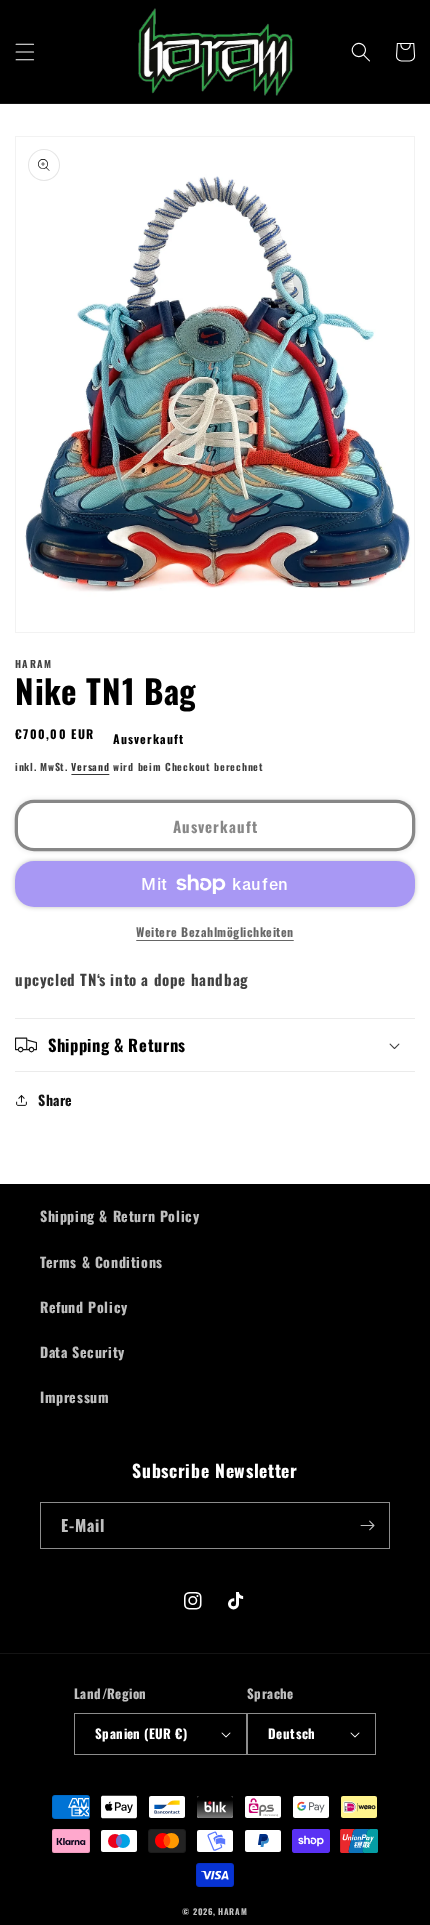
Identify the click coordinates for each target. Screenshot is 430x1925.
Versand (90, 766)
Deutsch (292, 1733)
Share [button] (55, 1099)
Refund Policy (84, 1306)
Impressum (74, 1396)
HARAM (233, 1911)
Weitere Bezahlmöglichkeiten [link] (215, 931)
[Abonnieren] (367, 1525)
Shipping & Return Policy (119, 1215)
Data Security (82, 1351)
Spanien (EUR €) (141, 1733)
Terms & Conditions (101, 1261)
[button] (25, 52)
